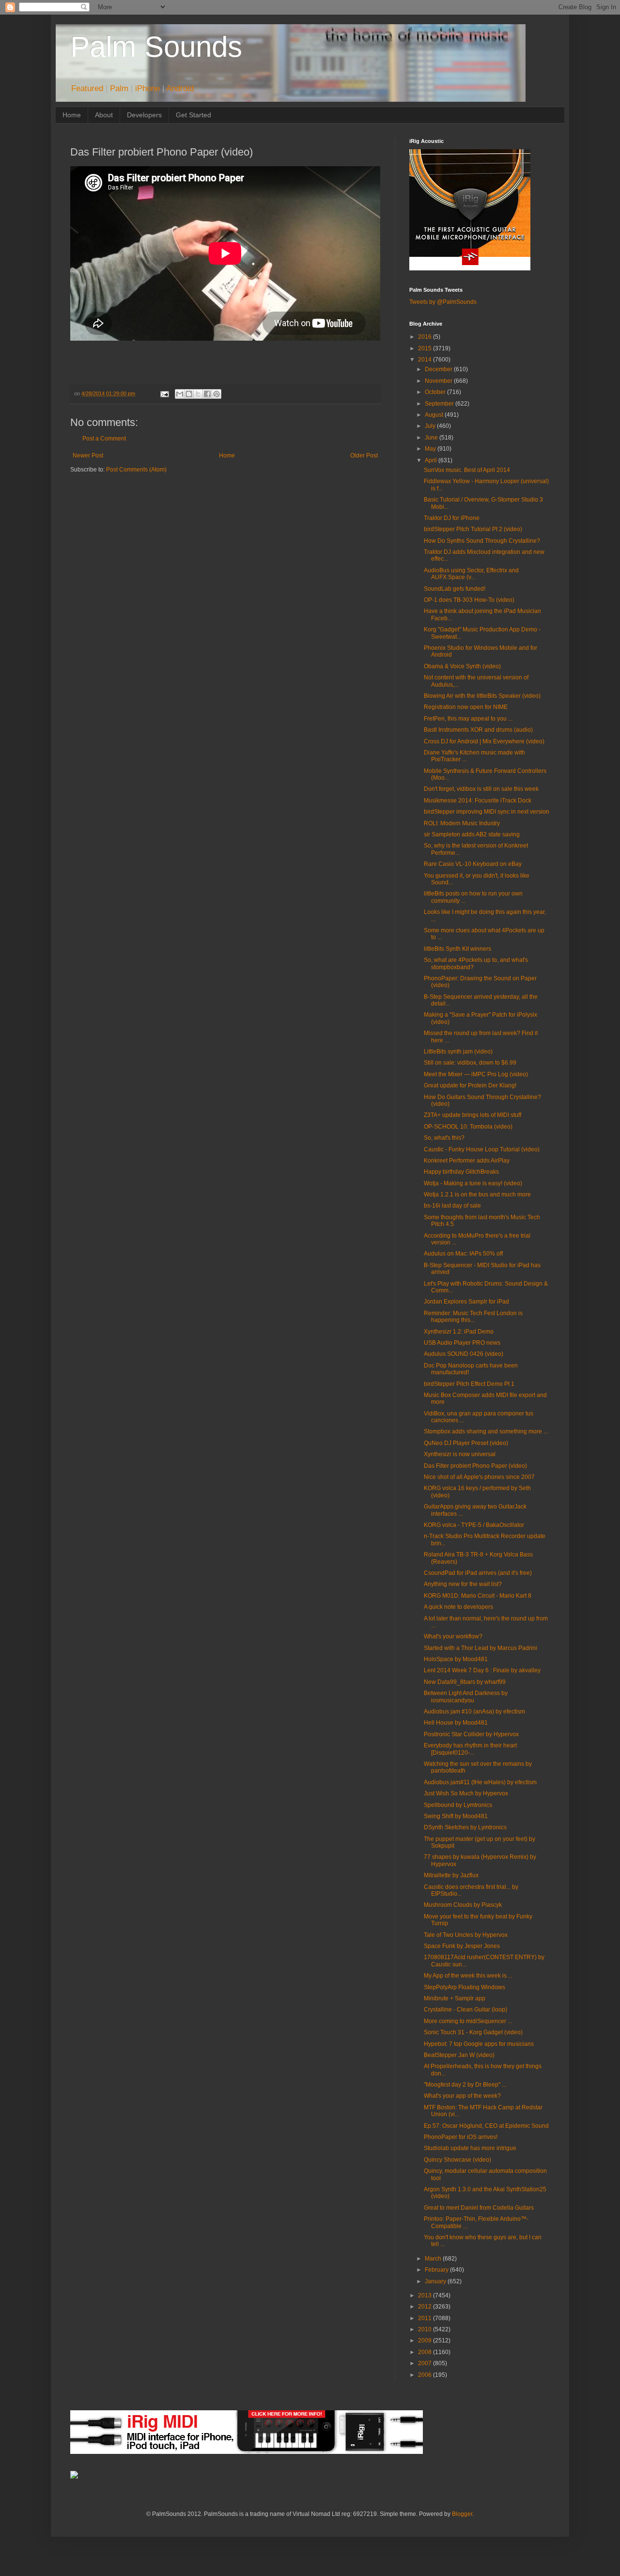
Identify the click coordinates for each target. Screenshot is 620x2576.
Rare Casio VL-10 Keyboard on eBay (473, 864)
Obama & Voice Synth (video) (462, 666)
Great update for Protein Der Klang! (470, 1085)
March (434, 2259)
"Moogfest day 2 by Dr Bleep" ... (465, 2085)
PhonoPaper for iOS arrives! (461, 2137)
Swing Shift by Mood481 (456, 1816)
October (436, 392)
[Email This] (180, 394)
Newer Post (88, 456)
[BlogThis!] (189, 394)
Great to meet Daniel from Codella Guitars (479, 2208)
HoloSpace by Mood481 (456, 1659)
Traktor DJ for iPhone (452, 518)
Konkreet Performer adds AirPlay (467, 1161)
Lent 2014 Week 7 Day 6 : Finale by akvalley (482, 1670)
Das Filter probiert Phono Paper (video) (475, 1466)
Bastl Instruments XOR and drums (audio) (478, 730)
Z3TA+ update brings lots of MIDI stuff (473, 1115)
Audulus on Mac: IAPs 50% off (463, 1254)
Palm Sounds (156, 47)
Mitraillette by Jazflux (451, 1875)
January (436, 2281)
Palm (119, 88)
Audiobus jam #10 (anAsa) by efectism (474, 1712)
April (432, 460)
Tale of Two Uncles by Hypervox (466, 1935)
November (439, 381)
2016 (426, 337)
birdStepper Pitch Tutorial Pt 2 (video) (473, 529)
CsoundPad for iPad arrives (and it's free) (478, 1573)
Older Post (364, 456)
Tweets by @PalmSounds (443, 302)
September (440, 404)
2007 (426, 2363)
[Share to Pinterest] (217, 394)
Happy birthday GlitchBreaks (461, 1172)
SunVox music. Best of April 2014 (467, 470)
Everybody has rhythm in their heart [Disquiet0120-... (470, 1749)
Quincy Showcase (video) (457, 2160)
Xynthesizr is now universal (460, 1454)
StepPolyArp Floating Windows (465, 1987)
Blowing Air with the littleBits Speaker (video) (482, 696)
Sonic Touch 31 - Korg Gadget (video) (473, 2032)
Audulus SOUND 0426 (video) (464, 1354)
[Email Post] (164, 393)
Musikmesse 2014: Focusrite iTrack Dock (478, 801)
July (431, 426)
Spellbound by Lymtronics (458, 1805)
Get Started (194, 115)
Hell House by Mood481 (456, 1723)
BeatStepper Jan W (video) (459, 2055)
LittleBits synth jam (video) (458, 1052)
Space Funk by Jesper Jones (462, 1946)
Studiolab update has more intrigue (470, 2148)
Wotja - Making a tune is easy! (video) (473, 1183)
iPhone (147, 88)
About (104, 115)
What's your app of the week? (462, 2096)
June (432, 438)
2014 (426, 360)
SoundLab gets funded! (455, 589)
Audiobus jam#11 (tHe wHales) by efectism (480, 1782)
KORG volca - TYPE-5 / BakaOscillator (474, 1525)
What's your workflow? (453, 1636)
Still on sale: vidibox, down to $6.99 (470, 1063)
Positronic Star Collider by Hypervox (471, 1734)
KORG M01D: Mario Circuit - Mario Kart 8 (478, 1596)
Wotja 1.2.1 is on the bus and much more (477, 1194)
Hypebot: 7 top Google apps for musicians (479, 2044)
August (435, 415)
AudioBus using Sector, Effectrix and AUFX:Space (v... (471, 574)
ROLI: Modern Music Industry (462, 823)
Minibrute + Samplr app (455, 1998)
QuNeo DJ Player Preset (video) (466, 1443)
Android (180, 88)
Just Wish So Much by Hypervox (466, 1793)
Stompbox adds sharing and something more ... (486, 1431)
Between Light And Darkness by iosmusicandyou (466, 1696)
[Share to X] (198, 394)
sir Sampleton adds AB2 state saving (472, 834)
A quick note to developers (458, 1607)
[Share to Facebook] (207, 394)
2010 (426, 2329)
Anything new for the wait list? (463, 1584)
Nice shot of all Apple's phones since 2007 (479, 1477)
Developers (144, 115)
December (439, 369)
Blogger (462, 2514)
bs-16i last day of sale (452, 1206)
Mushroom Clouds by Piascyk (463, 1905)
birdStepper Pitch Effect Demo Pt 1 (469, 1384)
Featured (87, 88)
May (431, 449)
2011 (426, 2318)
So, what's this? (444, 1138)
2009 (426, 2340)
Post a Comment (104, 439)
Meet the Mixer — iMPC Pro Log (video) (476, 1074)
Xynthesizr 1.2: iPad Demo (459, 1332)
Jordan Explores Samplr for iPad (466, 1302)
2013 (426, 2295)
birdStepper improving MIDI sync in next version (487, 812)
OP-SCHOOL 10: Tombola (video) (468, 1127)
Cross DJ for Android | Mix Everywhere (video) (484, 741)
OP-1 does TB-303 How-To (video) (469, 600)
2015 (426, 348)
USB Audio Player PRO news (462, 1343)
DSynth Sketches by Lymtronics (465, 1827)
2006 (426, 2375)
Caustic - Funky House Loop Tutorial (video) (482, 1149)
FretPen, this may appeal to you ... (468, 719)
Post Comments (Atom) (136, 470)
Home (72, 115)
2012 (426, 2307)
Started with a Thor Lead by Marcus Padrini (480, 1648)
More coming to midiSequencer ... (468, 2021)
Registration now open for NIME (466, 707)
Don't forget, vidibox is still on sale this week (481, 789)
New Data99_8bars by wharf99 (465, 1682)
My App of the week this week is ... (468, 1976)
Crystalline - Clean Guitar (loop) (465, 2010)
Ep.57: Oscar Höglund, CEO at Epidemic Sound (486, 2126)
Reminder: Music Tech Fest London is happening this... (473, 1317)
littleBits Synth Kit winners (457, 949)
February (437, 2270)
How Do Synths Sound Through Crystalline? (482, 541)
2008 (426, 2352)
